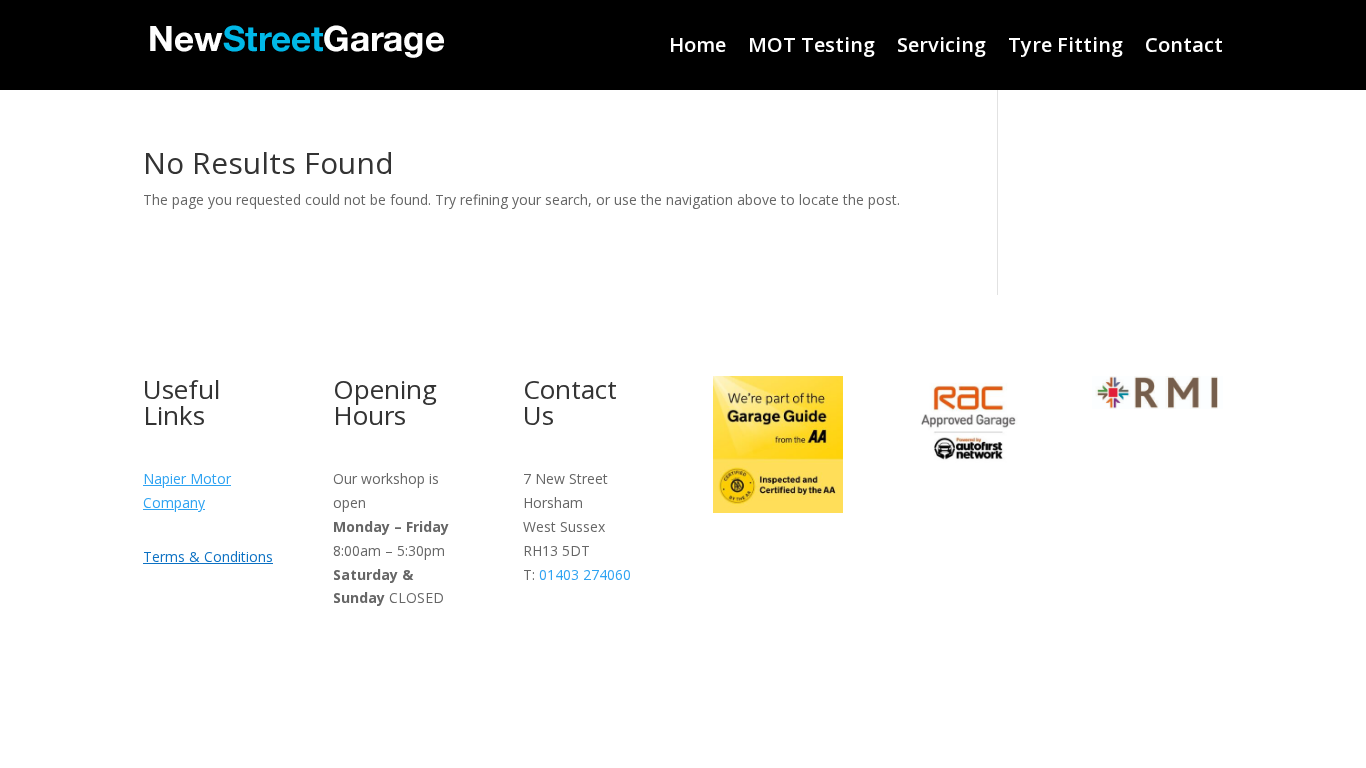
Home (697, 44)
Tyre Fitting (1065, 44)
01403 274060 (585, 574)
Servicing (941, 44)
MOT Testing (811, 44)
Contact (1184, 44)
